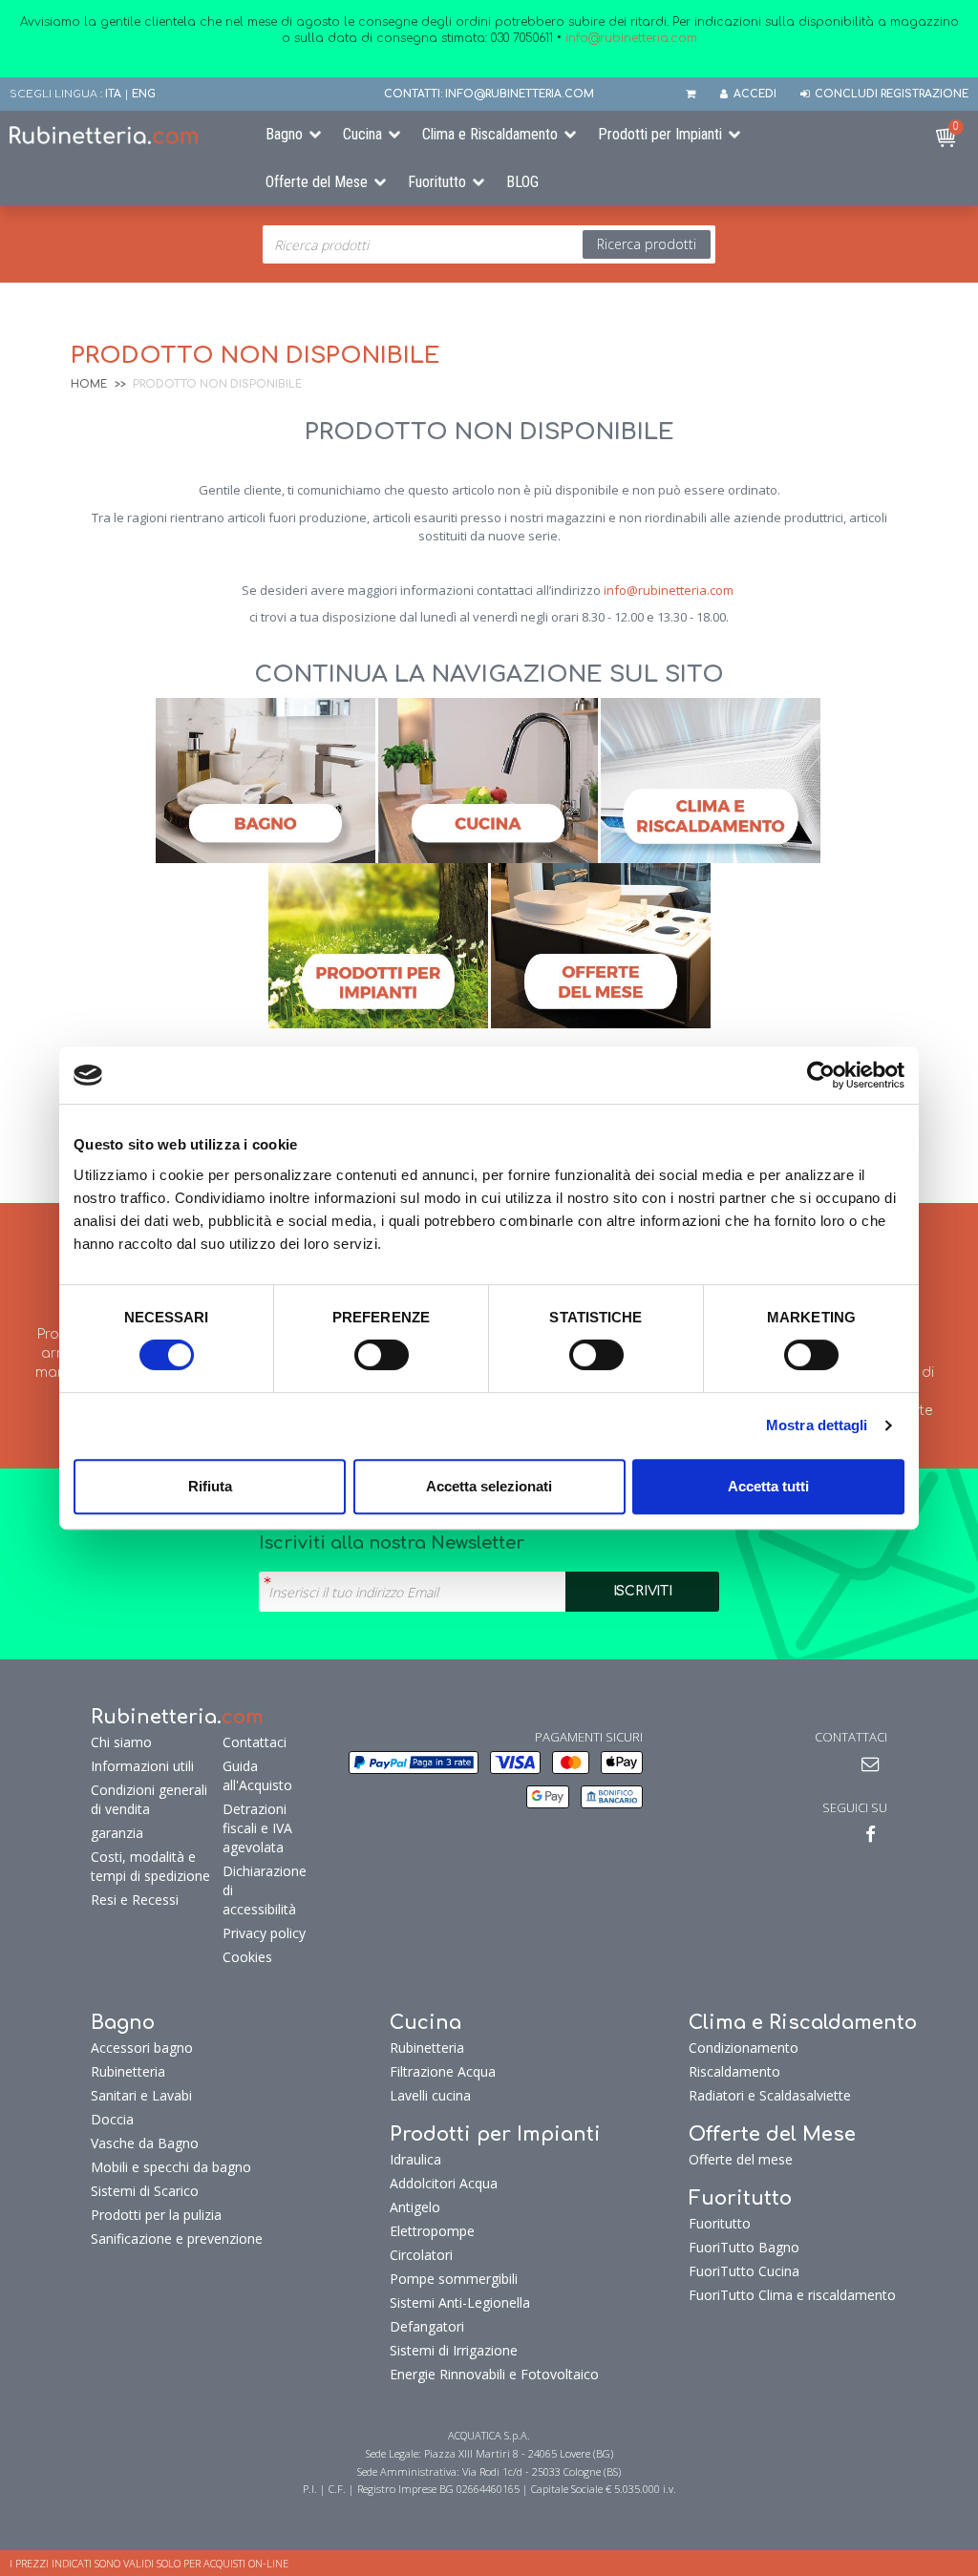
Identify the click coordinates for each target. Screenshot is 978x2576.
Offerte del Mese (317, 182)
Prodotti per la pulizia (156, 2215)
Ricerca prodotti (647, 244)
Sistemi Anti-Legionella (460, 2302)
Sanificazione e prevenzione (177, 2238)
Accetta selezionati (489, 1486)
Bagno (284, 134)
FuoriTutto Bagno (744, 2247)
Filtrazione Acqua (443, 2071)
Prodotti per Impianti (660, 134)
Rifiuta (210, 1486)
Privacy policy (264, 1933)
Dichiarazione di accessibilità (265, 1890)
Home (89, 384)
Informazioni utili (142, 1766)
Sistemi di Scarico (145, 2191)
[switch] (382, 1355)
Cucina (362, 134)
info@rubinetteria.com (669, 590)
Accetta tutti (768, 1486)
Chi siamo (121, 1742)
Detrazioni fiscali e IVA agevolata (257, 1828)
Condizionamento (744, 2048)
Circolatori (421, 2255)
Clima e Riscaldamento (490, 134)
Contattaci (255, 1742)
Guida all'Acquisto (257, 1775)
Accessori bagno (142, 2048)
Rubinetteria (128, 2071)
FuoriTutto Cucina (744, 2271)
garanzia (117, 1833)
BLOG (522, 182)
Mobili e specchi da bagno (171, 2167)
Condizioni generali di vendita (149, 1799)
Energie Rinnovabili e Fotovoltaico (494, 2374)
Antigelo (415, 2207)
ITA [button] (113, 94)
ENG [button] (144, 94)
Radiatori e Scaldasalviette (770, 2095)
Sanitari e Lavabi (141, 2095)
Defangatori (427, 2326)
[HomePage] (122, 135)
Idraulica (415, 2159)
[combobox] (489, 244)
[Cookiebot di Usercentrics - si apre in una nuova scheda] (821, 1075)
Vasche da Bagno (145, 2143)
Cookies (247, 1957)
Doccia (112, 2119)
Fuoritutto (437, 182)
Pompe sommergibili (454, 2279)
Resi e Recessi (135, 1900)
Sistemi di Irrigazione (454, 2350)
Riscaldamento (734, 2071)
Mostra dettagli (817, 1425)
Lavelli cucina (430, 2095)
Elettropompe (432, 2231)
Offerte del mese (741, 2159)
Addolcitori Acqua (444, 2183)
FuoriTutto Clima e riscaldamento (792, 2295)
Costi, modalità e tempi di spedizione (150, 1866)
